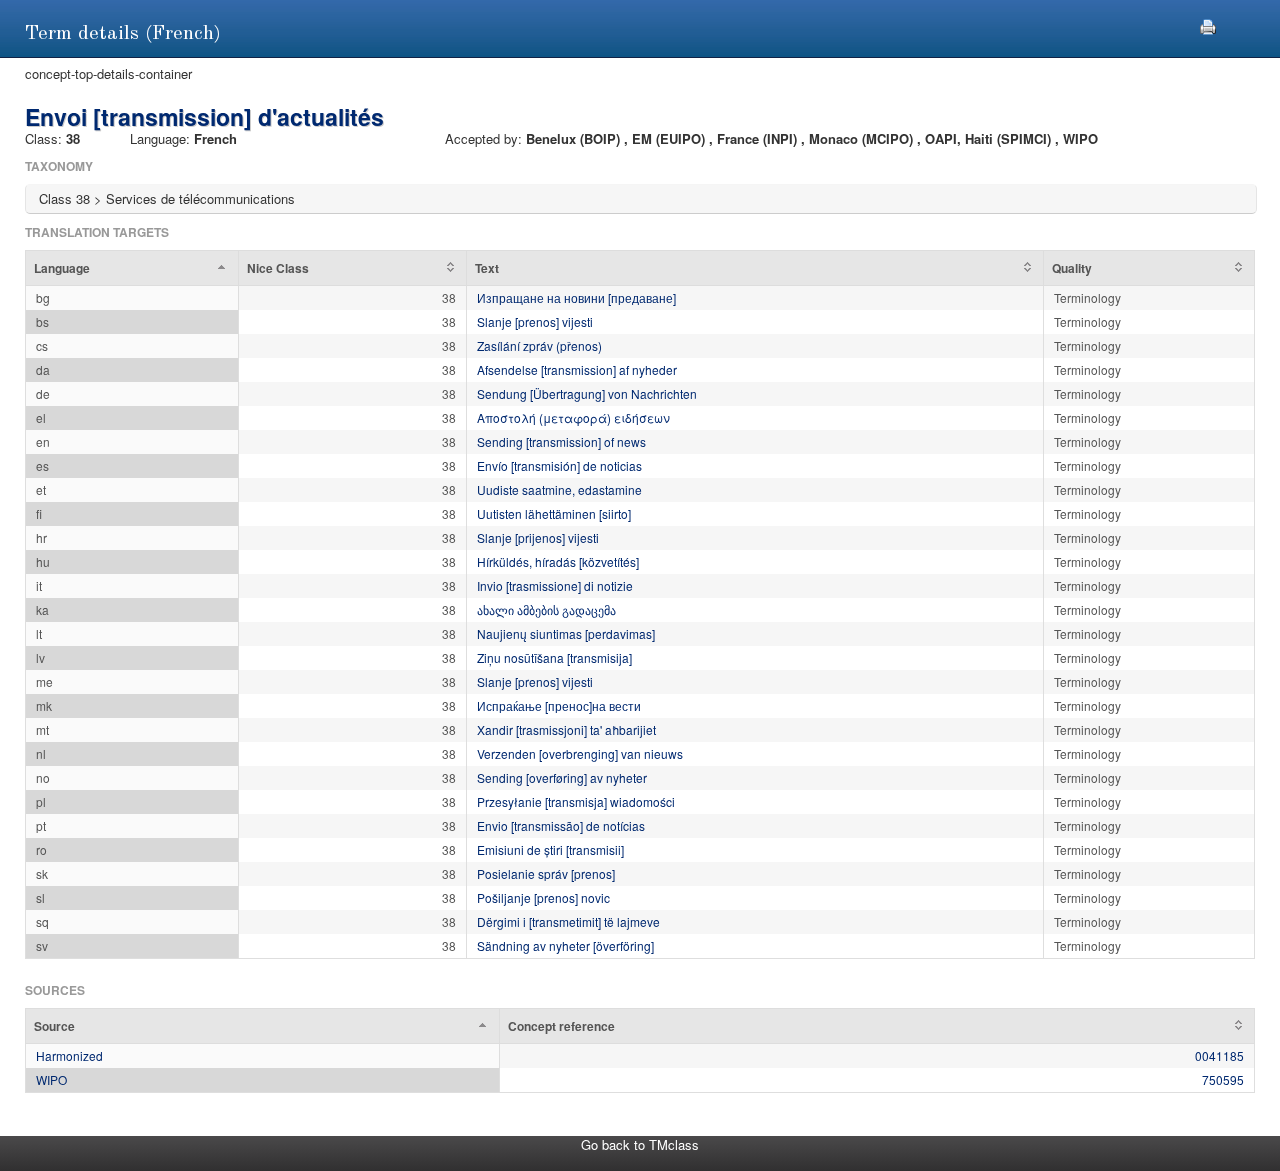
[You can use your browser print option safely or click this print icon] (1208, 24)
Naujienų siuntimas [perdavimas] (566, 633)
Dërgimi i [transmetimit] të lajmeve (568, 921)
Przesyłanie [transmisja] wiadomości (576, 801)
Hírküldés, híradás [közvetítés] (558, 561)
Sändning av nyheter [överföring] (565, 945)
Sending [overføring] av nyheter (562, 777)
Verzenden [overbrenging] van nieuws (580, 753)
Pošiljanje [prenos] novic (543, 897)
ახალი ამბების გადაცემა (546, 609)
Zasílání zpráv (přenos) (539, 345)
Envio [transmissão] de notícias (561, 825)
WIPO (51, 1079)
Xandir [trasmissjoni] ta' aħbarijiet (566, 729)
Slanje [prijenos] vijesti (538, 537)
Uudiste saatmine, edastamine (559, 489)
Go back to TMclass (640, 1144)
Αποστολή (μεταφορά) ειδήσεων (573, 417)
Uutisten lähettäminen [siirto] (554, 513)
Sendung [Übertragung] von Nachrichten (587, 393)
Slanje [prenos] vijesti (535, 321)
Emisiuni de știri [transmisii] (550, 849)
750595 (1223, 1079)
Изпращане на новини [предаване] (576, 297)
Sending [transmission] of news (561, 441)
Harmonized (69, 1055)
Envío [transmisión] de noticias (559, 465)
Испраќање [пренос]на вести (559, 705)
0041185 (1219, 1055)
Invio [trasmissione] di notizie (555, 585)
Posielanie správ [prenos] (546, 873)
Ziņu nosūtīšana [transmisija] (554, 657)
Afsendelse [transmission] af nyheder (577, 369)
